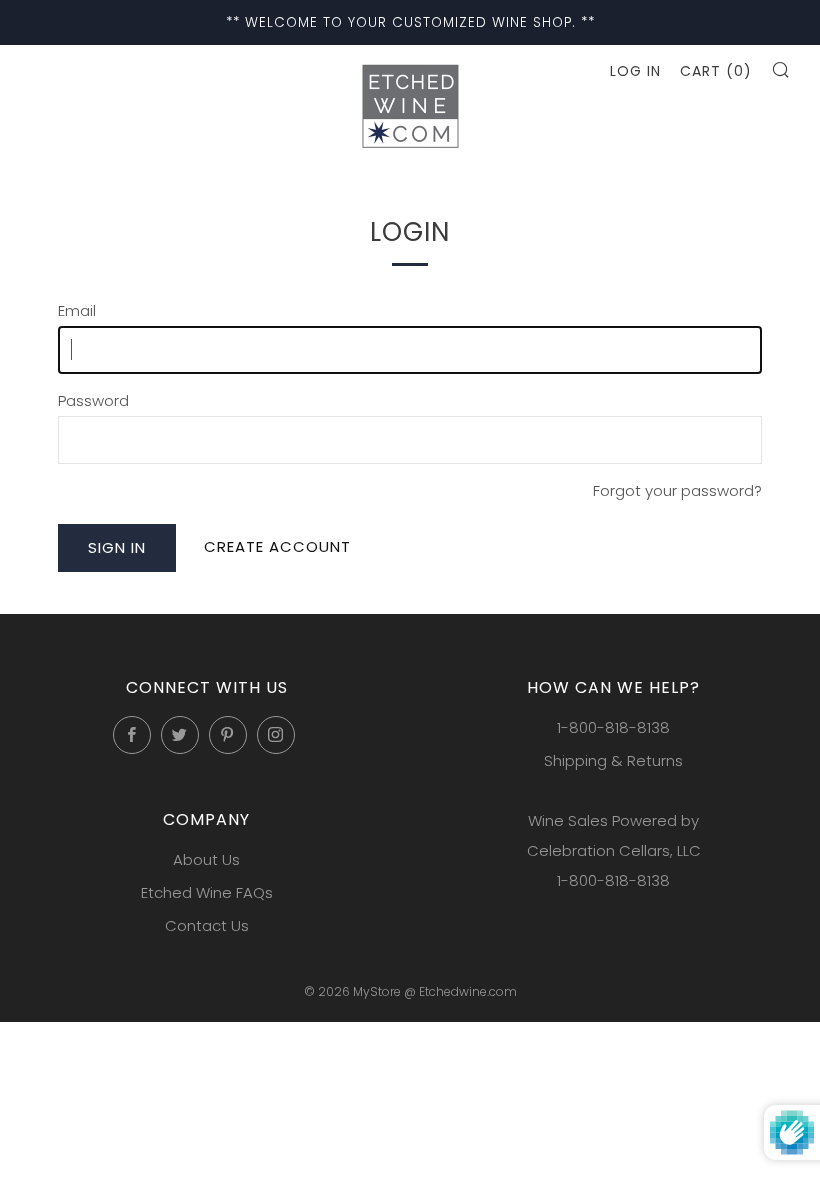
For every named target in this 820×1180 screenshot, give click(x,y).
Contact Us (207, 925)
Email (77, 310)
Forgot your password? (677, 490)
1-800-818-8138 (613, 727)
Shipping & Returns (613, 760)
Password (93, 400)
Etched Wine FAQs (207, 892)
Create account (277, 546)
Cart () (716, 71)
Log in (635, 71)
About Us (206, 859)
